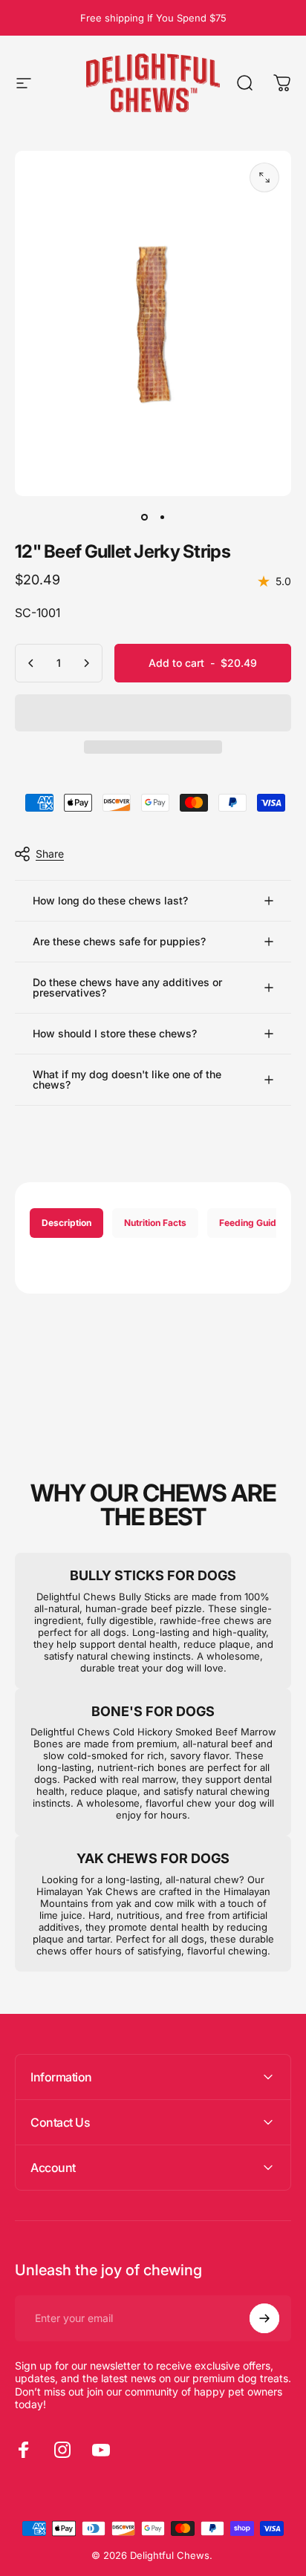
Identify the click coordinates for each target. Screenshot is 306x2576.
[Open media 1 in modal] (264, 177)
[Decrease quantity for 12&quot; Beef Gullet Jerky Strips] (31, 663)
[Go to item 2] (162, 517)
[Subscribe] (264, 2318)
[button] (153, 713)
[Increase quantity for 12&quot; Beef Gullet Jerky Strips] (86, 663)
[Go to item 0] (144, 517)
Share (50, 854)
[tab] (66, 1223)
